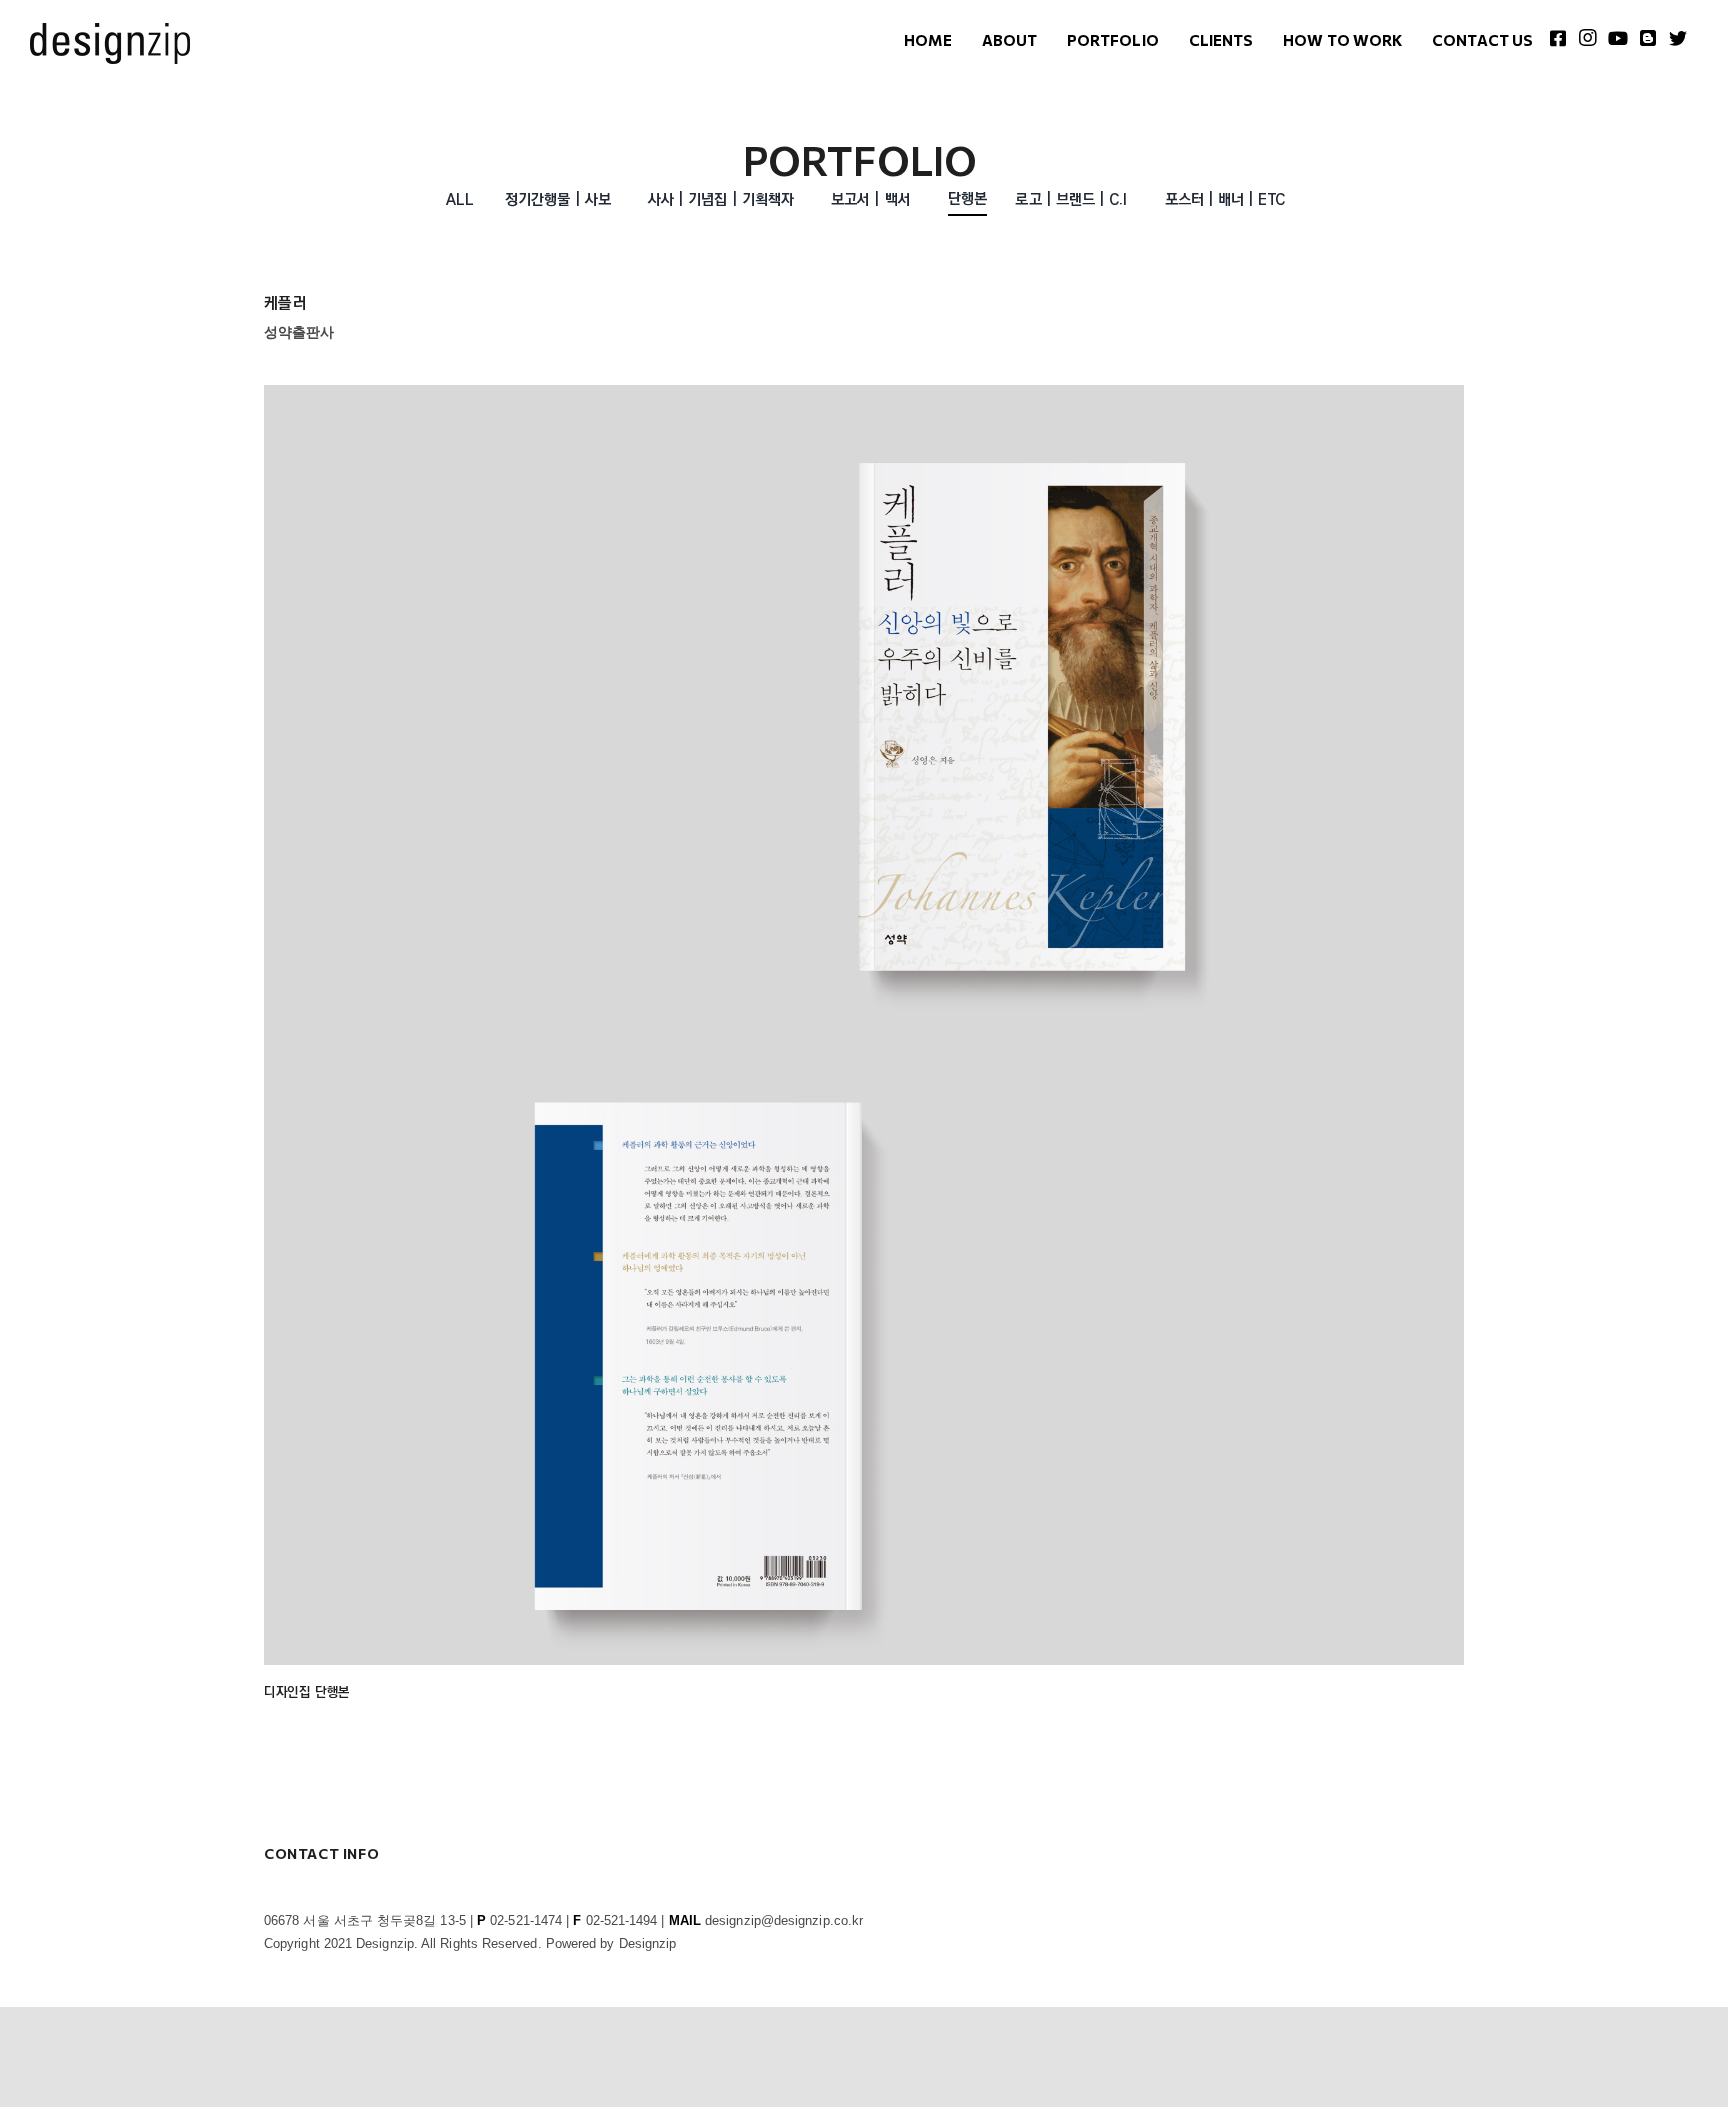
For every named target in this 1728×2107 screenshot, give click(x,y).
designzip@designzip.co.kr (784, 1920)
